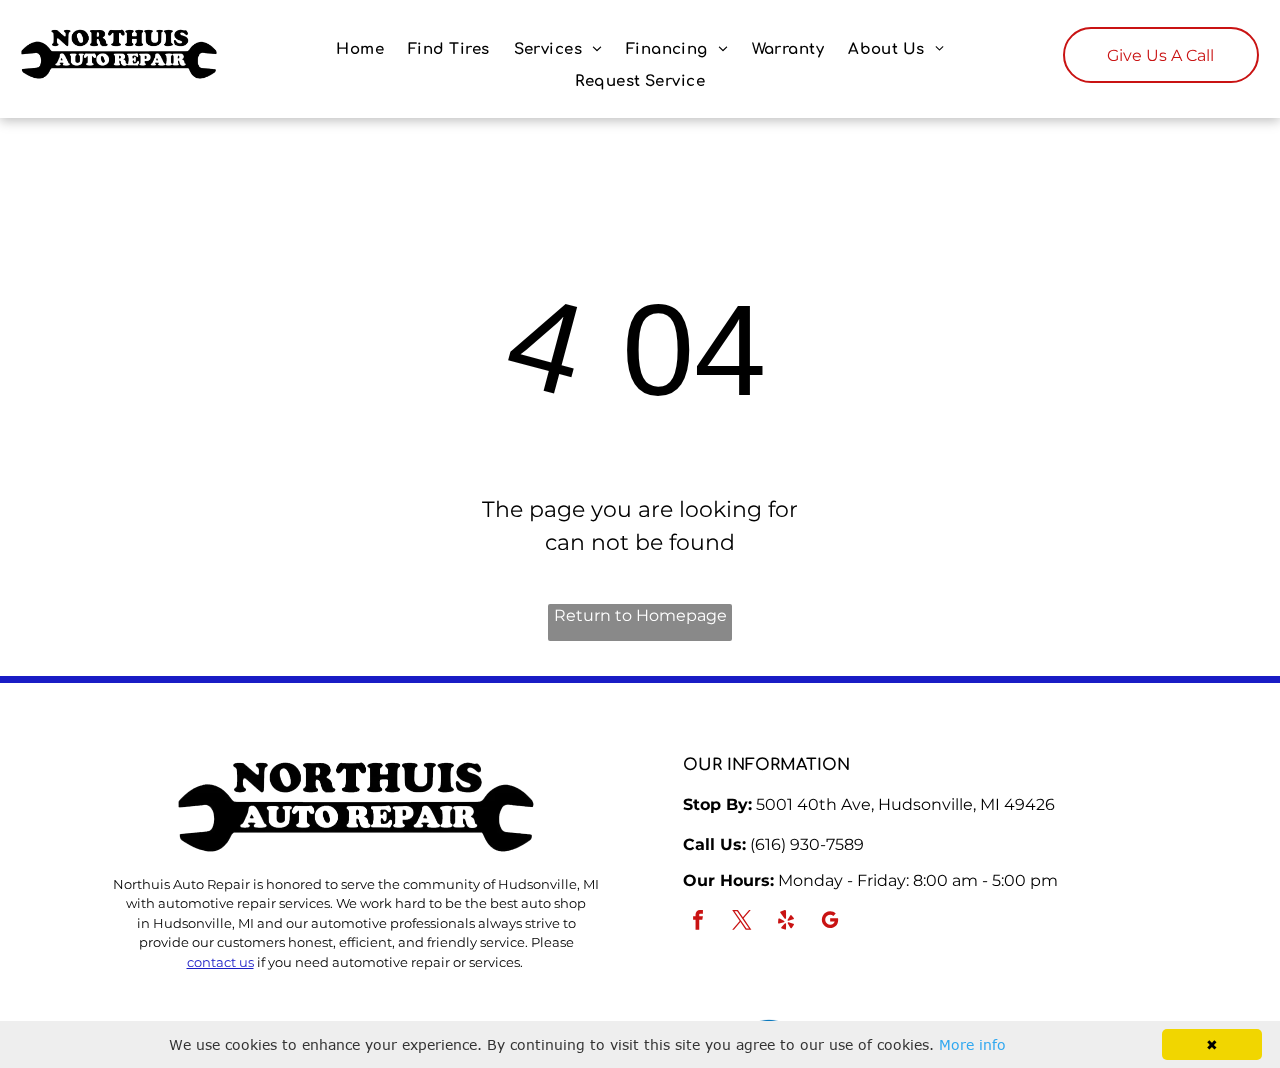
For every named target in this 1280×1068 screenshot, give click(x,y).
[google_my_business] (830, 922)
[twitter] (742, 922)
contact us (220, 962)
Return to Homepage (640, 615)
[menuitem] (360, 50)
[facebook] (698, 922)
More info (972, 1044)
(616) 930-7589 (807, 844)
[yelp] (786, 922)
